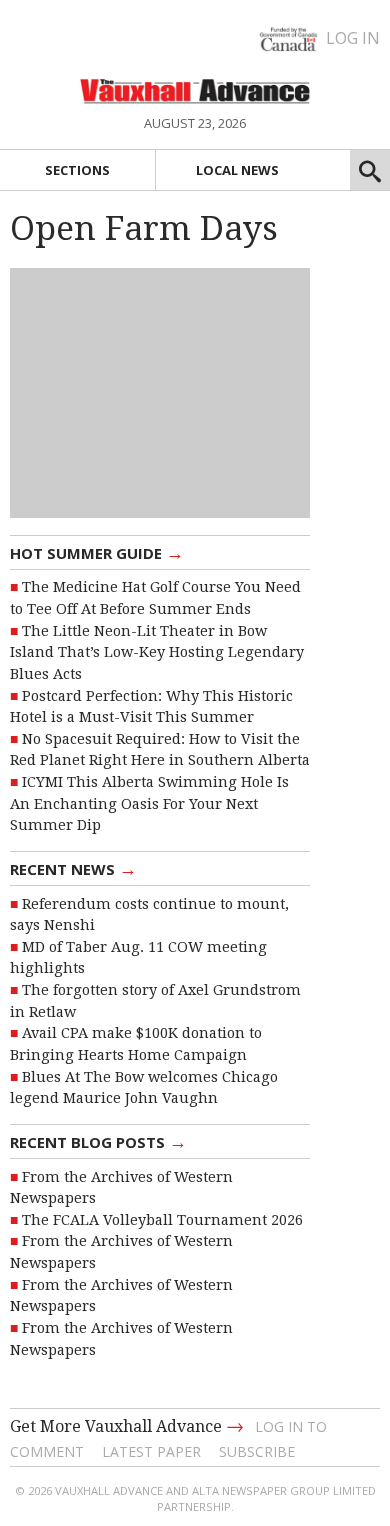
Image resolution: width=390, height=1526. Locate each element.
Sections (77, 170)
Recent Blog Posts (98, 1141)
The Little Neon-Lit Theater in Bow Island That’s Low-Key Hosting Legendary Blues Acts (157, 652)
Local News (237, 170)
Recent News (73, 868)
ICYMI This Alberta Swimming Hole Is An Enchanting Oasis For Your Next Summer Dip (149, 803)
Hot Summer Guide (97, 552)
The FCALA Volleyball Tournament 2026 (162, 1220)
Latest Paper (151, 1451)
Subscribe (257, 1451)
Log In (353, 38)
